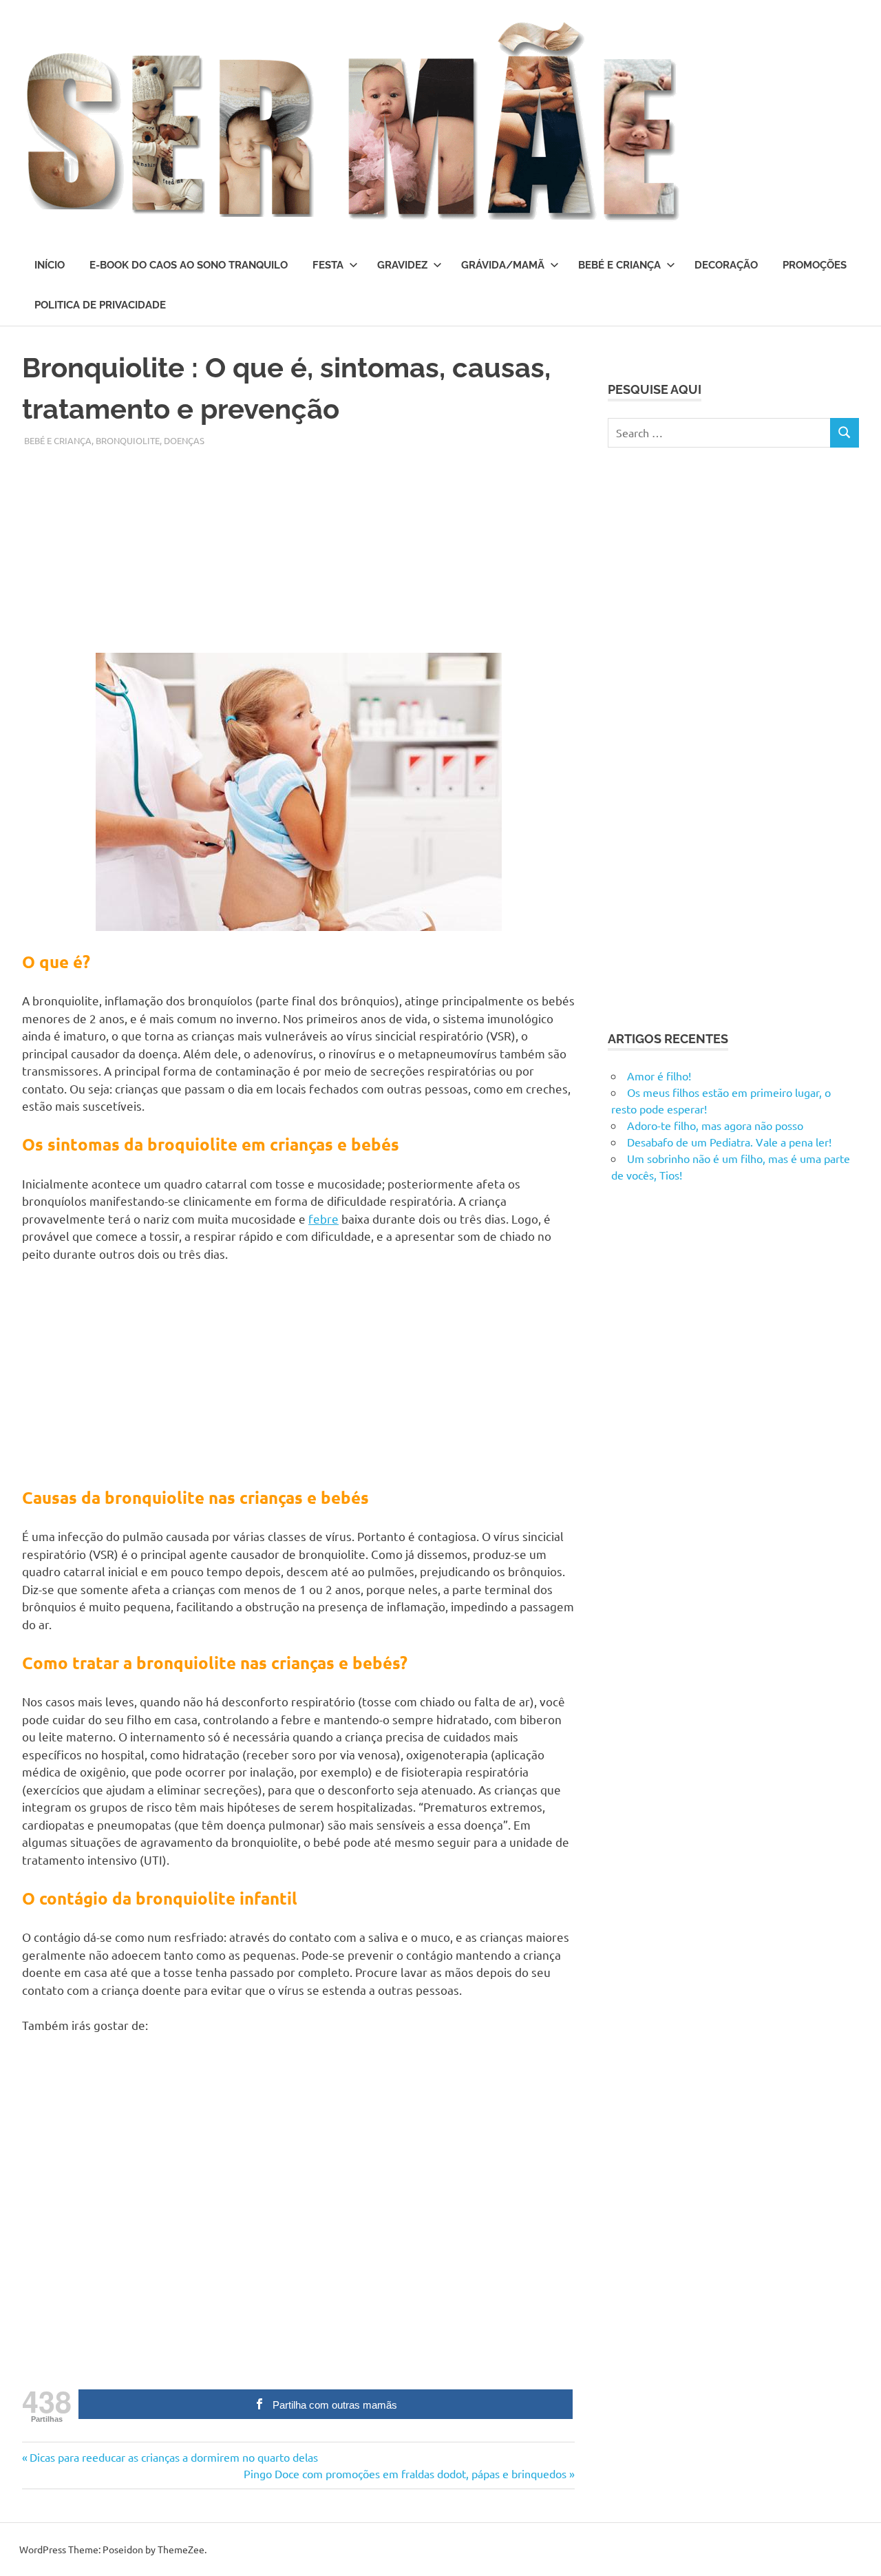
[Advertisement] (298, 544)
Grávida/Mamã (503, 265)
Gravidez (402, 265)
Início (50, 265)
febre (323, 1218)
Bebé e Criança (619, 265)
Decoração (726, 265)
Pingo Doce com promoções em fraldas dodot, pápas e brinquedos (405, 2473)
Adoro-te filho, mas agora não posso (715, 1125)
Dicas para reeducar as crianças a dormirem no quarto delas (173, 2457)
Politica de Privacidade (100, 305)
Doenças (184, 440)
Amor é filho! (659, 1076)
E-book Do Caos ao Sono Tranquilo (189, 265)
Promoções (815, 265)
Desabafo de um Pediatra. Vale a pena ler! (729, 1142)
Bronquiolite (128, 440)
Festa (328, 265)
